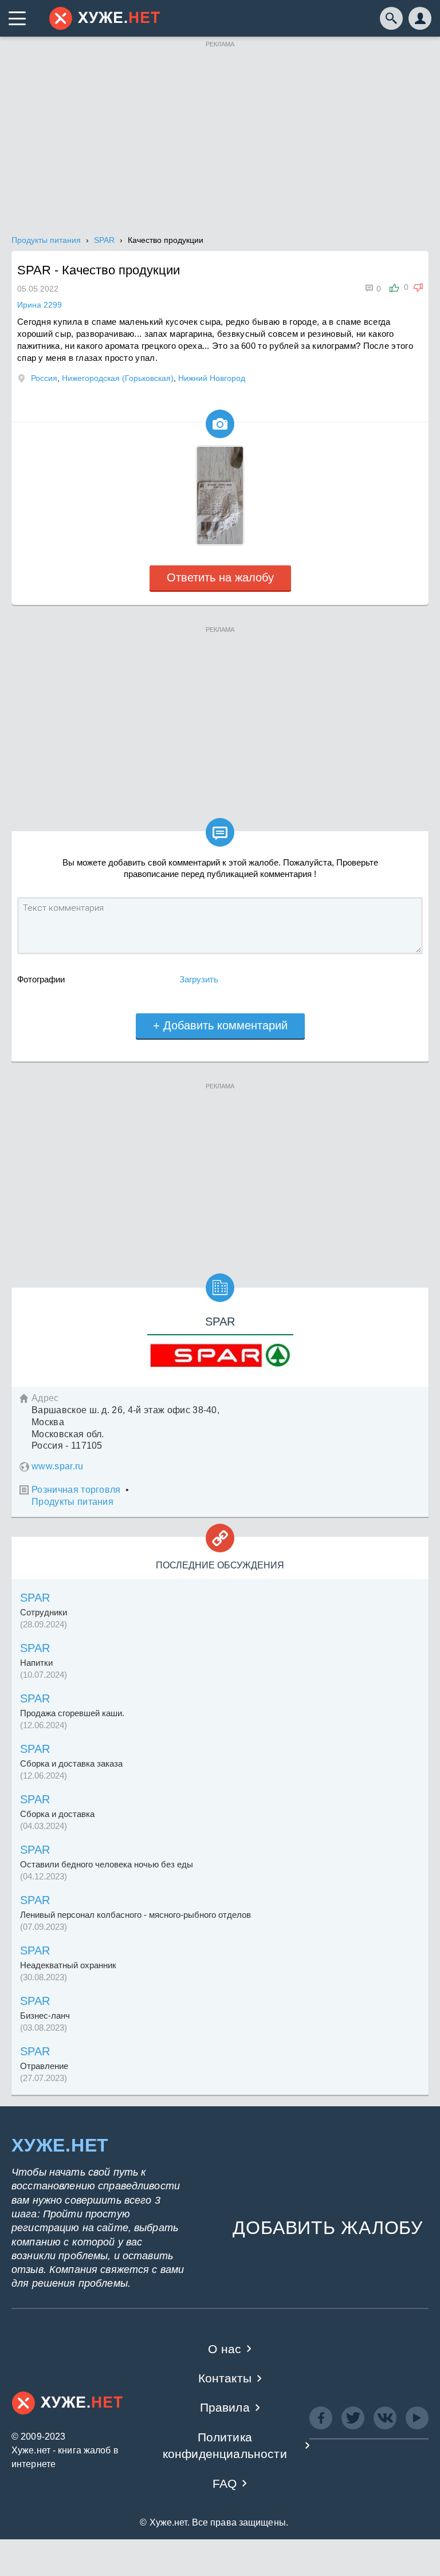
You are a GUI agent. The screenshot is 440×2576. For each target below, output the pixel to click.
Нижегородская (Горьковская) (118, 378)
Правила (225, 2407)
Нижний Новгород (212, 378)
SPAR (35, 1598)
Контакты (225, 2378)
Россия (44, 378)
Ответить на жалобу (220, 577)
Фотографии (41, 979)
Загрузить (199, 979)
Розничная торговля (76, 1490)
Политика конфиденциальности (225, 2445)
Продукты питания (72, 1502)
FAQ (225, 2483)
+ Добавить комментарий (220, 1025)
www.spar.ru (58, 1466)
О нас (225, 2349)
